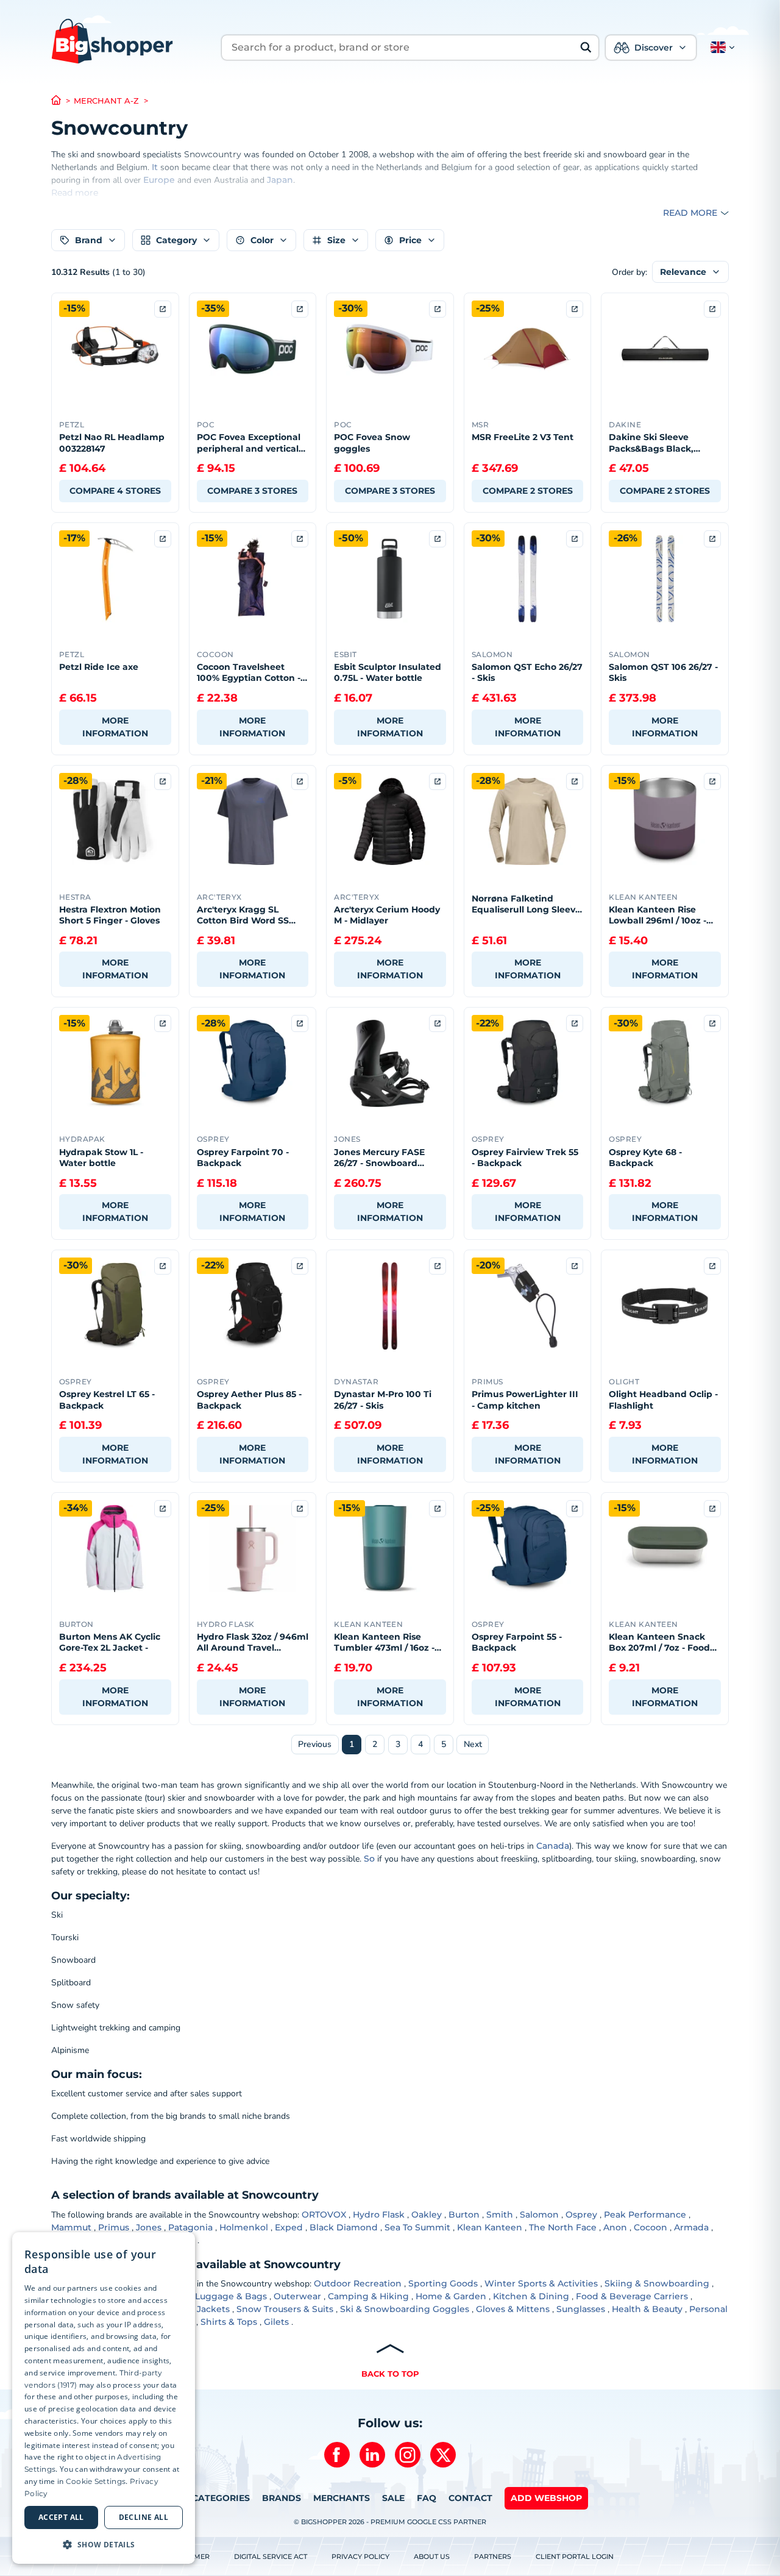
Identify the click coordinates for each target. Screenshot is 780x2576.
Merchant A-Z (106, 101)
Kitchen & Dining (531, 2296)
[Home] (62, 101)
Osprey (581, 2215)
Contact (470, 2498)
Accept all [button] (61, 2517)
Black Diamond (344, 2227)
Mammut (71, 2227)
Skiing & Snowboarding (657, 2283)
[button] (720, 48)
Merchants (342, 2498)
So (369, 1859)
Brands (282, 2498)
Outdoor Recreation (358, 2283)
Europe (159, 180)
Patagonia (190, 2227)
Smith (500, 2215)
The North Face (563, 2227)
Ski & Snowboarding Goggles (405, 2309)
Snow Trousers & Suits (285, 2309)
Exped (289, 2227)
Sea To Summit (417, 2227)
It (155, 167)
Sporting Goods (443, 2283)
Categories (221, 2498)
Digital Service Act (271, 2556)
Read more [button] (690, 213)
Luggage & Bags (231, 2296)
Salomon (539, 2215)
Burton (464, 2215)
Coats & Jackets (196, 2309)
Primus (114, 2227)
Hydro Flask (379, 2215)
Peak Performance (645, 2215)
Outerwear (297, 2296)
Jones (149, 2227)
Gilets (276, 2322)
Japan (280, 180)
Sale (393, 2498)
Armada (691, 2227)
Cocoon (651, 2227)
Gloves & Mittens (513, 2309)
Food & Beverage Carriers (632, 2296)
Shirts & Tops (229, 2322)
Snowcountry (214, 154)
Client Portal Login (575, 2556)
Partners (493, 2556)
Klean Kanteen (490, 2227)
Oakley (427, 2215)
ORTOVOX (324, 2215)
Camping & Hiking (368, 2296)
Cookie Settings (96, 2481)
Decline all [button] (144, 2517)
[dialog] (104, 2398)
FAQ (427, 2498)
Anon (615, 2227)
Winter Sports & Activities (541, 2283)
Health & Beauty (647, 2309)
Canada (553, 1846)
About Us (432, 2556)
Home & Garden (451, 2296)
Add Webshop (546, 2498)
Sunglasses (581, 2309)
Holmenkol (244, 2227)
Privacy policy (360, 2556)
